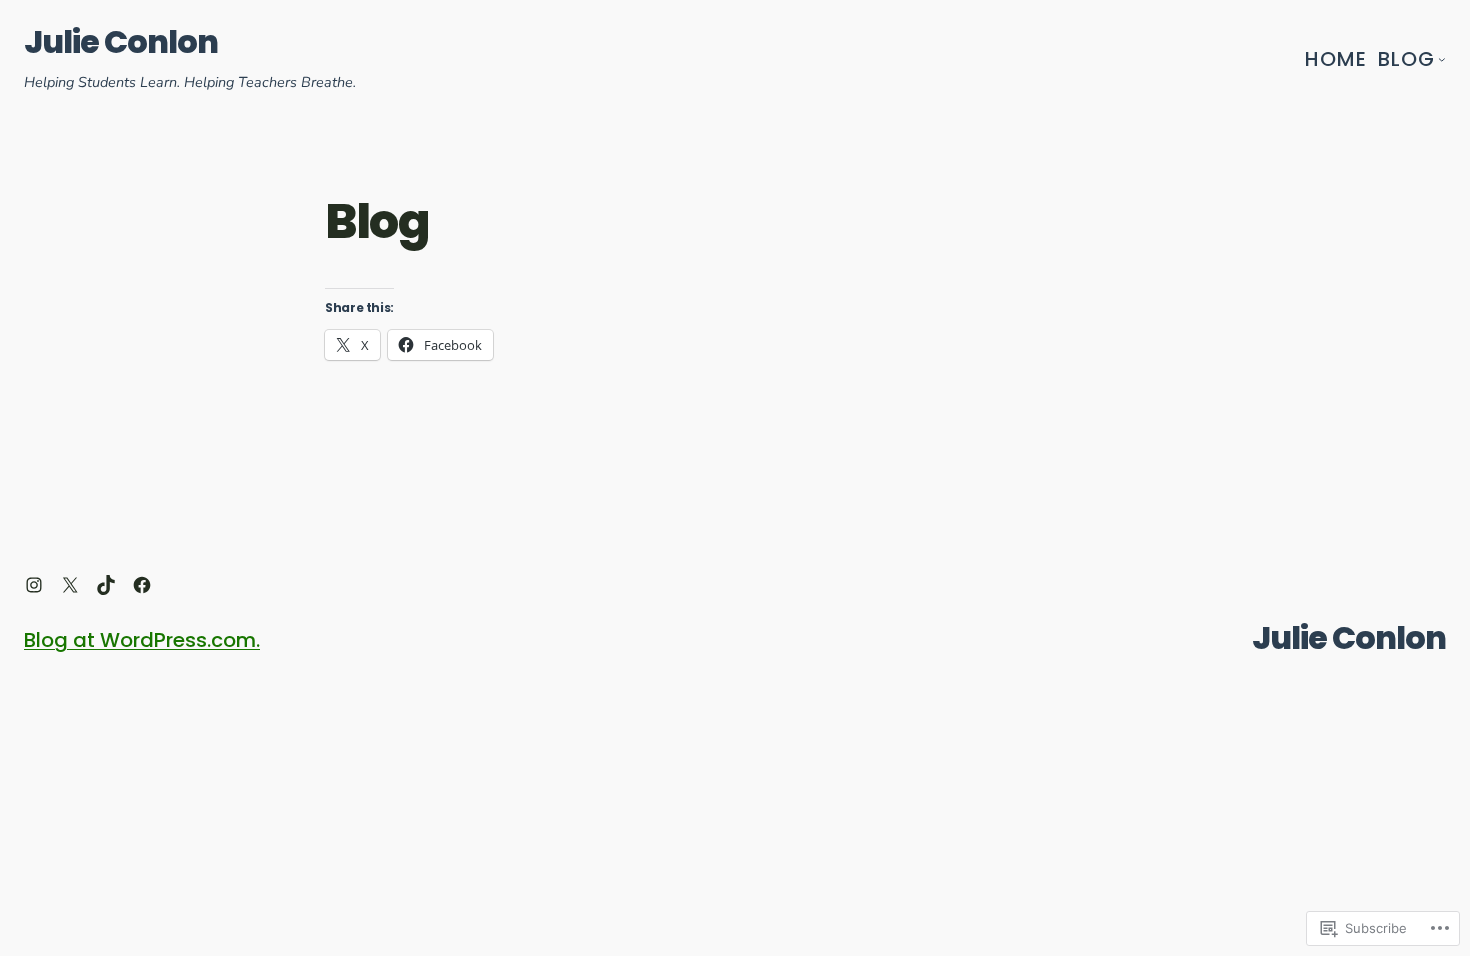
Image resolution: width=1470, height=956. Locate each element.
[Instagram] (34, 585)
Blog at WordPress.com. (142, 640)
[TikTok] (106, 585)
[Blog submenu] (1442, 59)
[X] (70, 585)
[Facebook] (142, 585)
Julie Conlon (121, 41)
